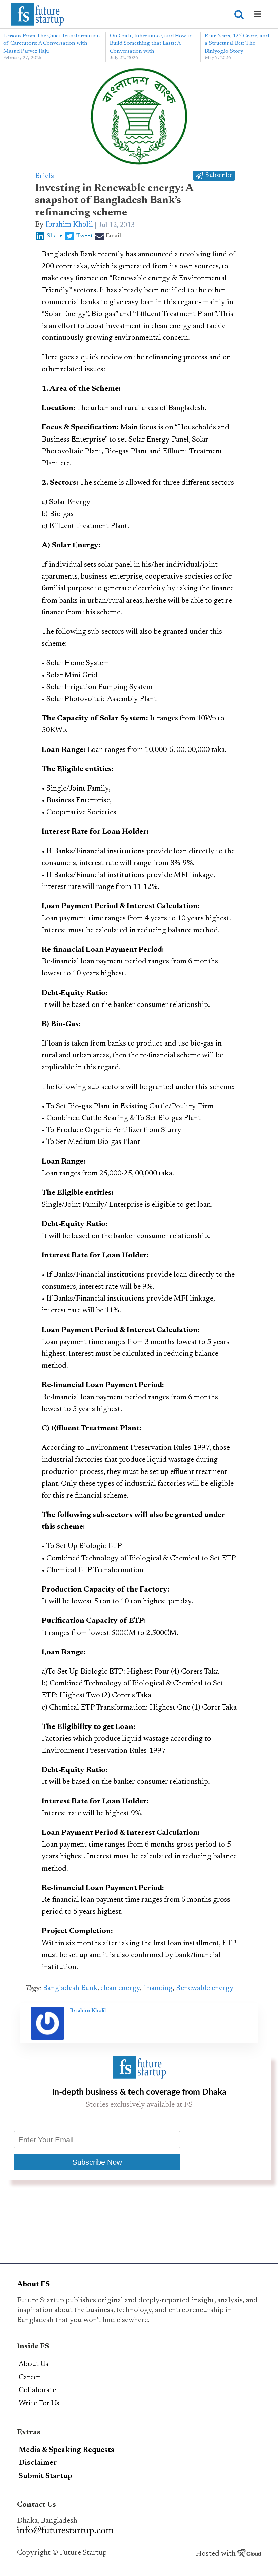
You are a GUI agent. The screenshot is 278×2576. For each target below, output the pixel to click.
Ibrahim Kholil (69, 225)
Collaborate (37, 2390)
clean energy (120, 1988)
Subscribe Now (97, 2162)
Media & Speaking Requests (66, 2450)
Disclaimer (38, 2463)
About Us (34, 2364)
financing (158, 1988)
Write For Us (39, 2404)
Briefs (44, 176)
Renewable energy (205, 1988)
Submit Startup (45, 2476)
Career (29, 2378)
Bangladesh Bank (70, 1988)
